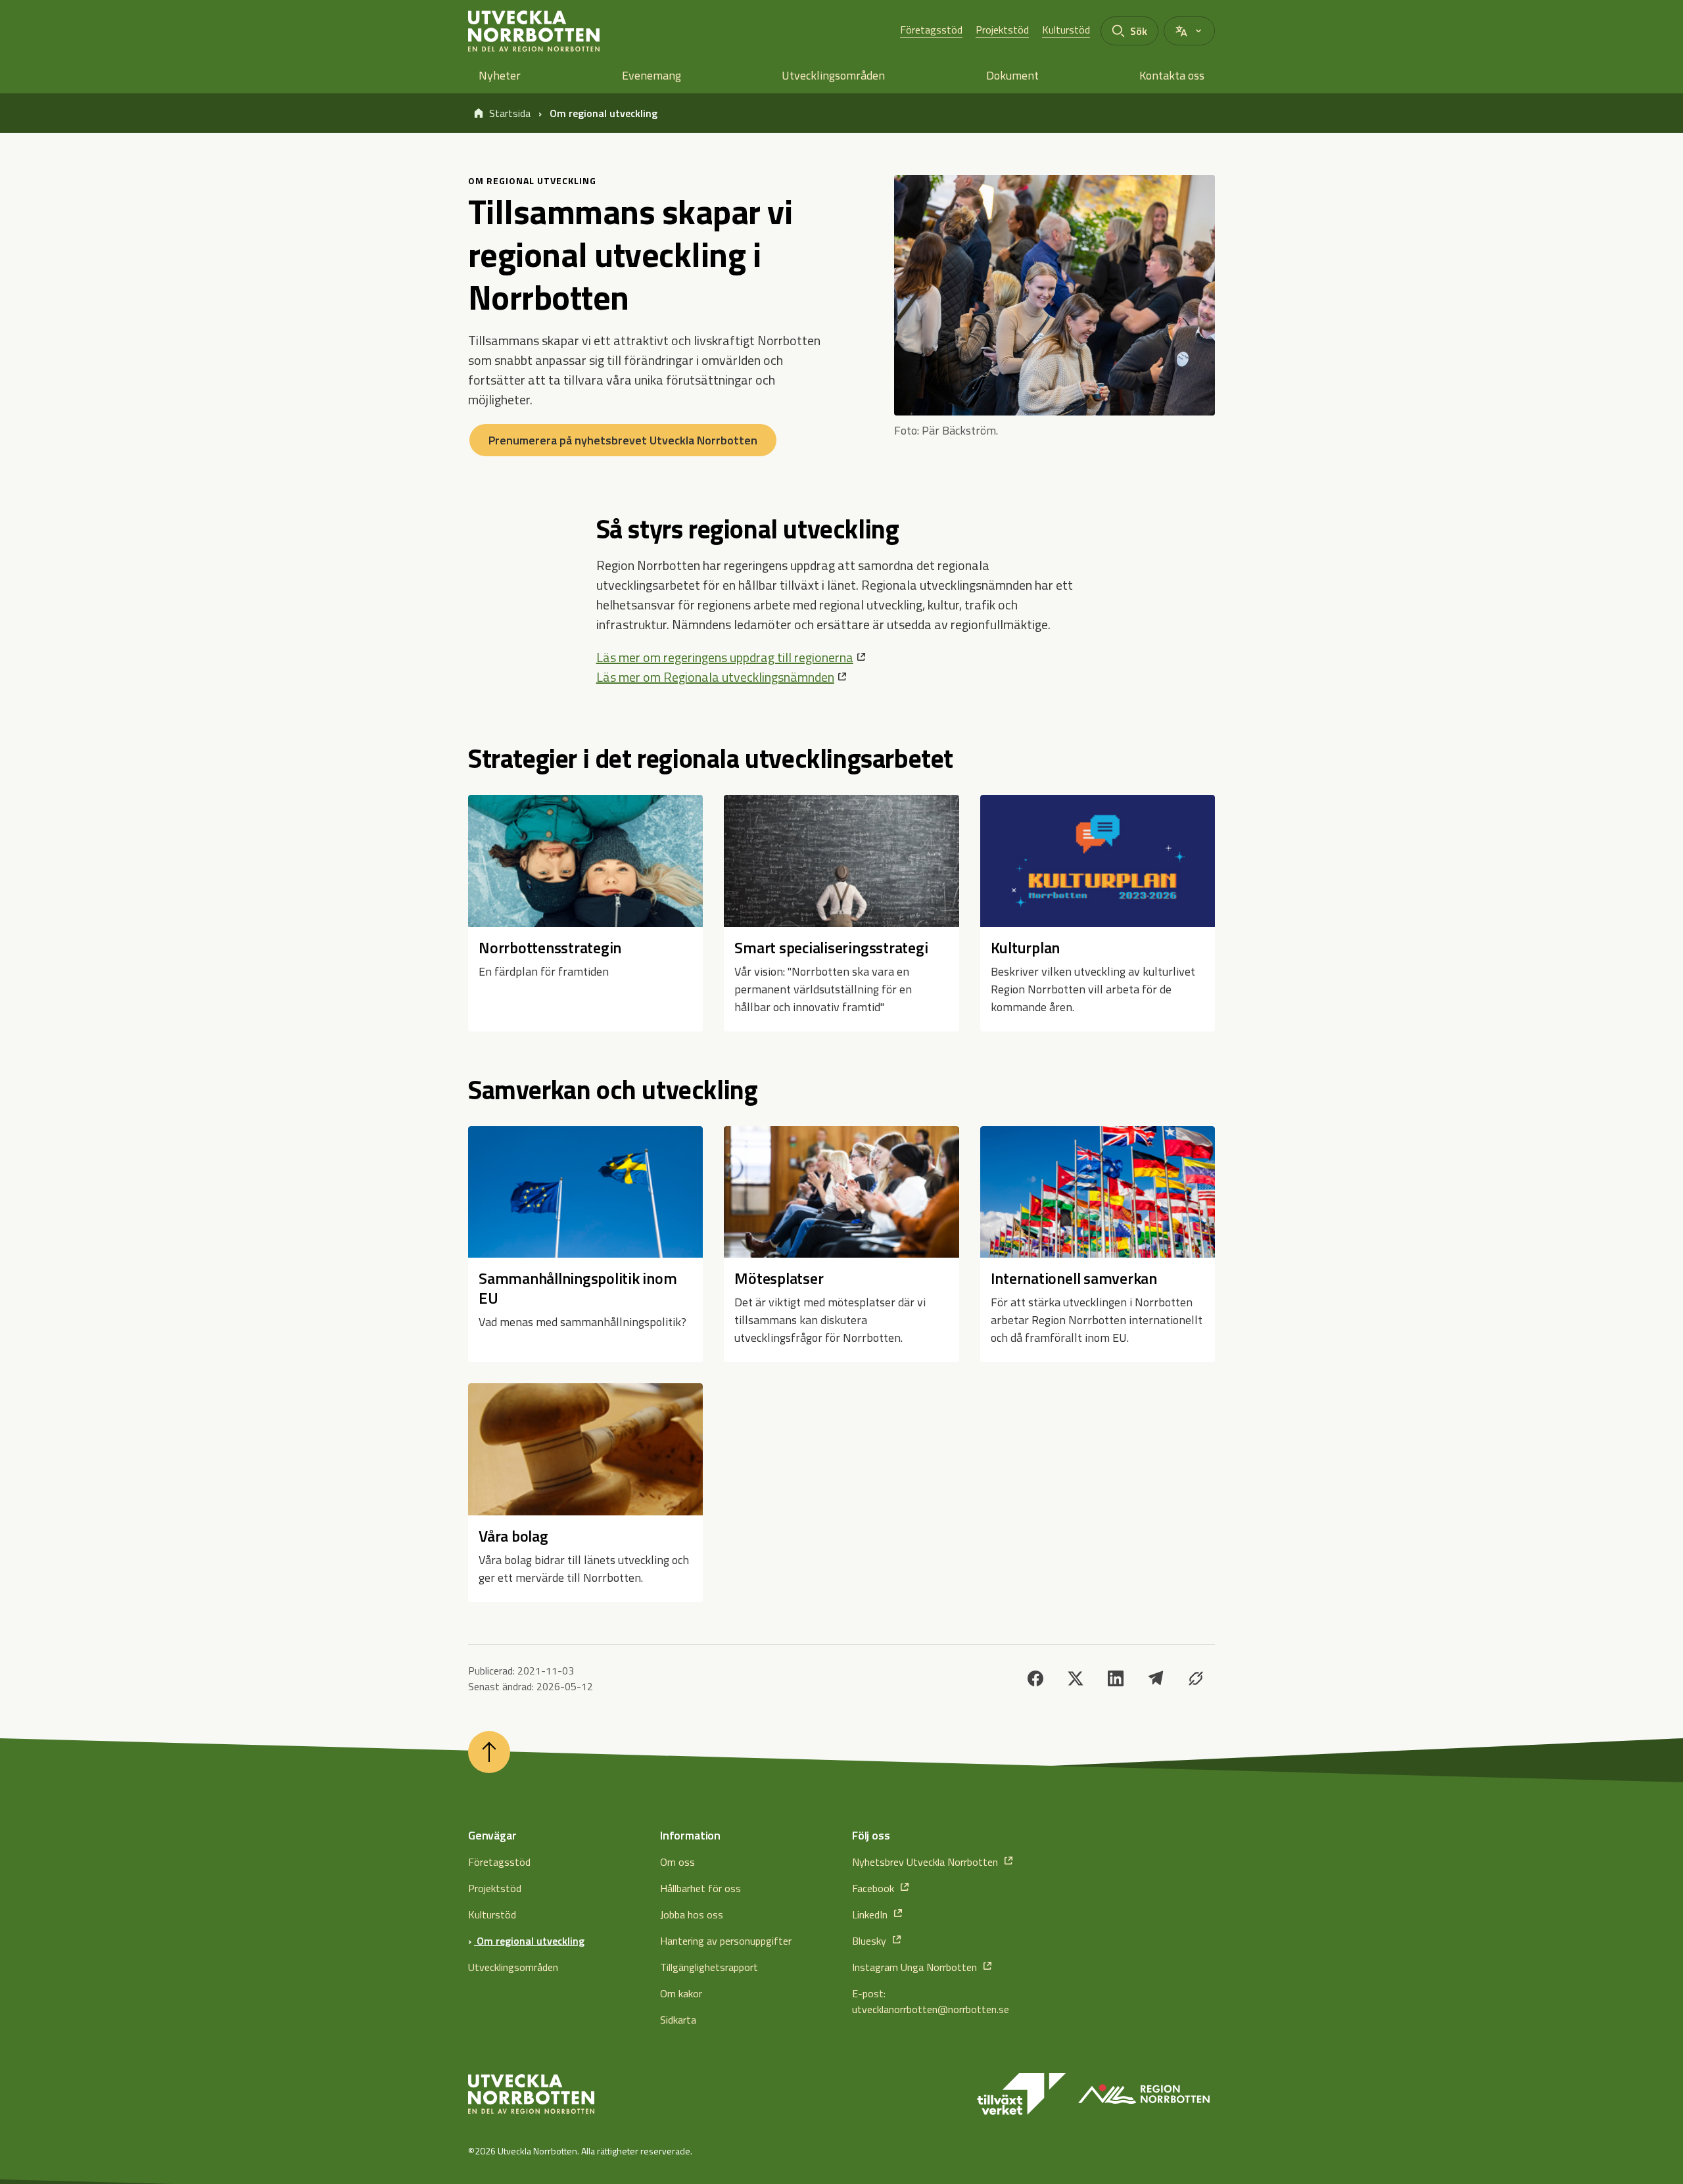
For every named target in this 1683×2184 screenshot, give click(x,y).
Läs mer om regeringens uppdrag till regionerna (725, 657)
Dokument (1012, 75)
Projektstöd (1002, 30)
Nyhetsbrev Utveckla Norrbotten (926, 1862)
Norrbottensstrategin (550, 947)
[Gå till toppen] (489, 1752)
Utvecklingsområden (833, 75)
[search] (1129, 31)
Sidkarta (678, 2020)
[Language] (1189, 31)
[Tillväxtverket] (1022, 2094)
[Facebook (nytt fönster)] (1035, 1678)
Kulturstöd (1066, 30)
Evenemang (652, 75)
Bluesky (870, 1941)
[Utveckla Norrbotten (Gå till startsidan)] (531, 2094)
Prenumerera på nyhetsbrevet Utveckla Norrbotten (623, 440)
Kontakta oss (1172, 75)
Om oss (677, 1862)
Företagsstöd (931, 30)
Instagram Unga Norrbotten (916, 1967)
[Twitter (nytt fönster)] (1076, 1678)
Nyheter (500, 75)
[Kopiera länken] (1196, 1678)
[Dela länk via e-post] (1156, 1678)
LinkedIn (871, 1914)
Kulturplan (1026, 947)
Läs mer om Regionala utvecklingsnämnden (715, 677)
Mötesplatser (779, 1278)
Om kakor (681, 1993)
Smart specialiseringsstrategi (831, 947)
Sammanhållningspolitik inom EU (578, 1288)
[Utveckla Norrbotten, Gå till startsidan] (534, 31)
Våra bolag (513, 1536)
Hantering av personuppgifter (726, 1941)
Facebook (874, 1888)
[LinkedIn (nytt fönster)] (1116, 1678)
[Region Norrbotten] (1144, 2094)
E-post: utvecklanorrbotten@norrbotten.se (931, 2001)
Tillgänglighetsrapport (709, 1967)
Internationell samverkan (1074, 1278)
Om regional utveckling (529, 1941)
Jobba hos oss (692, 1914)
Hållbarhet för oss (700, 1888)
